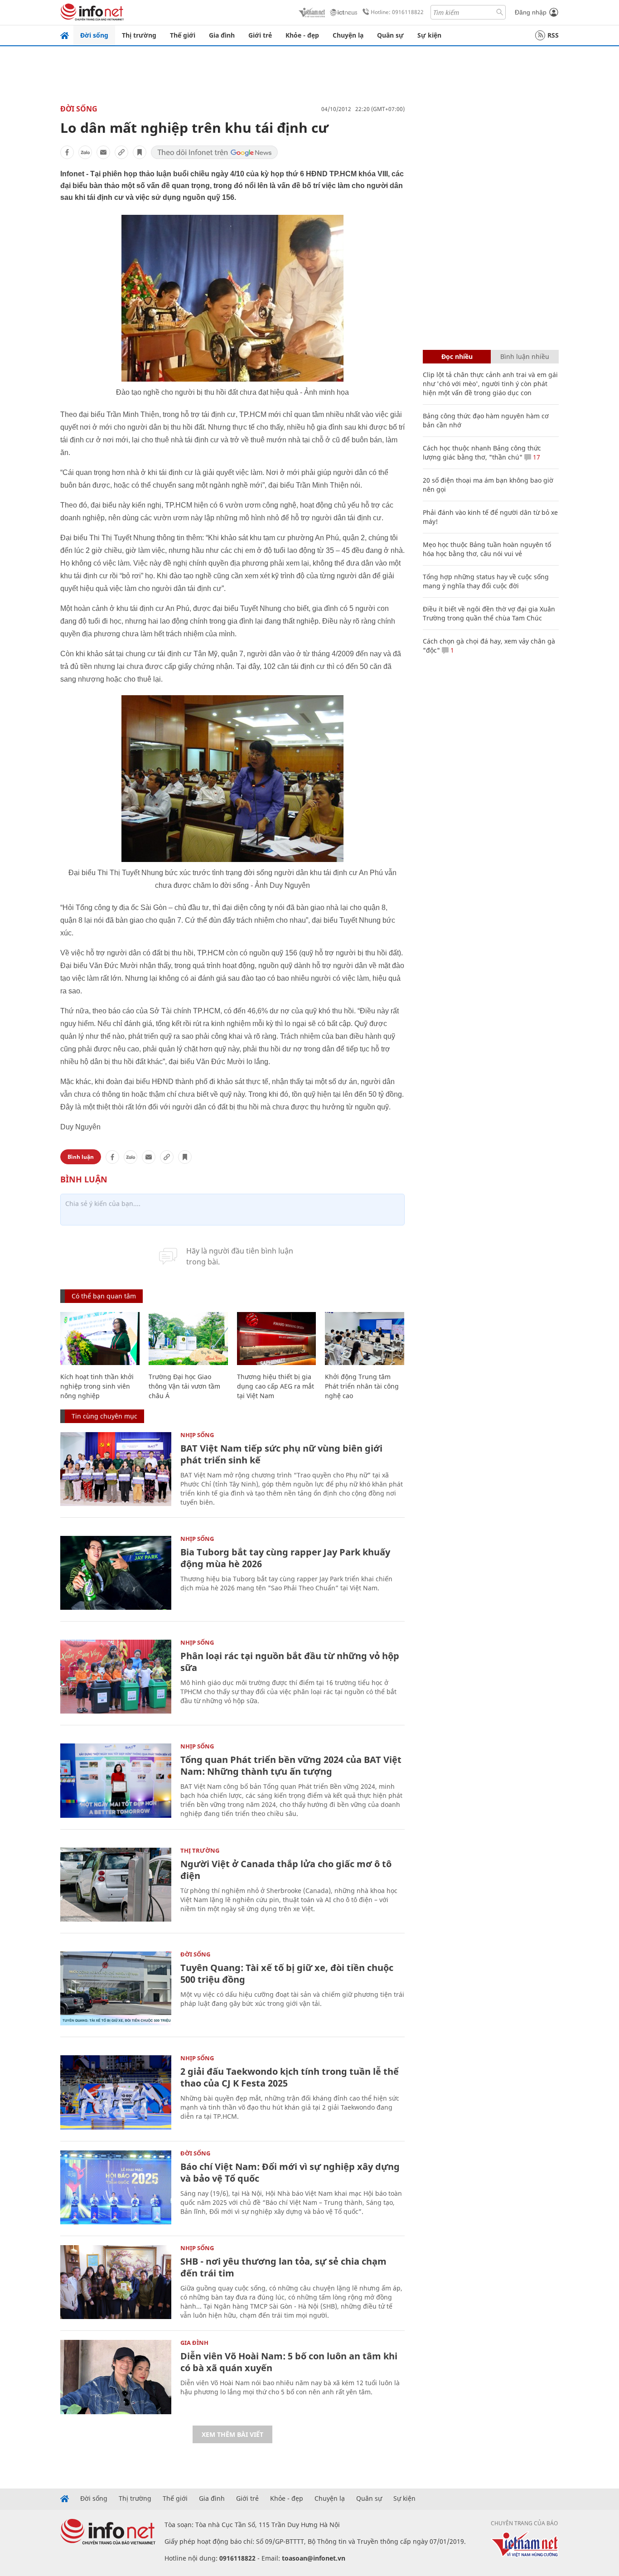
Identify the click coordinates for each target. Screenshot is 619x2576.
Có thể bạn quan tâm (104, 1296)
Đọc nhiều (457, 356)
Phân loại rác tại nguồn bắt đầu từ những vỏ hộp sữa (290, 1662)
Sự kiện (429, 35)
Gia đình (222, 35)
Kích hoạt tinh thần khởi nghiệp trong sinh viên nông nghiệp (97, 1386)
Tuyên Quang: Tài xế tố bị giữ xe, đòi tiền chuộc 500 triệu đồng (287, 1973)
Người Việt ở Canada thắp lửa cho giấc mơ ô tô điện (286, 1870)
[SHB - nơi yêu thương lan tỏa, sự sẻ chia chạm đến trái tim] (116, 2282)
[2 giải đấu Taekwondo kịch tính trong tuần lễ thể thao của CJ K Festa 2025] (116, 2092)
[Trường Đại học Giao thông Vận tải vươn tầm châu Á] (188, 1339)
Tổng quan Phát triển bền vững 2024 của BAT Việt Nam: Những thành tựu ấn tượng (291, 1765)
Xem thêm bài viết (232, 2434)
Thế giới (183, 35)
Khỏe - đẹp (302, 35)
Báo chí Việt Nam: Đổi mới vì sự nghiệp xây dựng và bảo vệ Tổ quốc (290, 2172)
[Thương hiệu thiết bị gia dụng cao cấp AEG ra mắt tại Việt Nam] (277, 1339)
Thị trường (139, 35)
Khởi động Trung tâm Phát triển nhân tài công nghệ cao (362, 1386)
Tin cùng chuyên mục (104, 1416)
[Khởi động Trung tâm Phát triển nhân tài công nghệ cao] (365, 1339)
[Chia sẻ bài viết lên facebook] (67, 152)
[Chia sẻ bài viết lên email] (103, 152)
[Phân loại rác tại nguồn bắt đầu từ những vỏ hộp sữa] (116, 1677)
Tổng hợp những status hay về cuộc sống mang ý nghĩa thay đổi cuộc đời (486, 581)
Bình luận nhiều (525, 356)
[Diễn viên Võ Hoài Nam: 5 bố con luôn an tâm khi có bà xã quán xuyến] (116, 2377)
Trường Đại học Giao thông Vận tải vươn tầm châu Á (184, 1386)
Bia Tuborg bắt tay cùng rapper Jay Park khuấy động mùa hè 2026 (285, 1558)
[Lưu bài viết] (140, 152)
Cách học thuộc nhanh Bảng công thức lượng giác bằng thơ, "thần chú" (482, 453)
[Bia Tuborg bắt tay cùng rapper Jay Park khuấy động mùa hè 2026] (116, 1573)
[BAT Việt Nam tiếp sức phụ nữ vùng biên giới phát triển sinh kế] (116, 1469)
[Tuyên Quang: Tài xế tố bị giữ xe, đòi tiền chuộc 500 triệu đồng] (116, 1988)
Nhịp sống (197, 1435)
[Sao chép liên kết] (121, 152)
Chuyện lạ (348, 35)
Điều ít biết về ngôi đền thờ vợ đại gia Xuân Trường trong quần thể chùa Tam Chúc (489, 613)
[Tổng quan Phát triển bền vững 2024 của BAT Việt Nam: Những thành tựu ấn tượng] (116, 1780)
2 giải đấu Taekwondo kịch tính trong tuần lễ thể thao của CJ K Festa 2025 (290, 2077)
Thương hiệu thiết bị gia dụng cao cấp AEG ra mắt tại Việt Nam (276, 1386)
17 (536, 457)
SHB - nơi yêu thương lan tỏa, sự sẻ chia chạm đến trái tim (283, 2267)
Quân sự (390, 35)
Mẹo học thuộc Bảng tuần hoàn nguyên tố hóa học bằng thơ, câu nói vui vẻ (487, 549)
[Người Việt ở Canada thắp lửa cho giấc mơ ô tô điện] (116, 1885)
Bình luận (81, 1157)
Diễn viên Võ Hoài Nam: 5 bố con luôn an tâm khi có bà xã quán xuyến (289, 2362)
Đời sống (94, 35)
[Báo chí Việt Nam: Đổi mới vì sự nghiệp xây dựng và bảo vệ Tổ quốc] (116, 2187)
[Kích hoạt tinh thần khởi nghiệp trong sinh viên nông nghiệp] (100, 1339)
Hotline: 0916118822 (397, 12)
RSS (553, 35)
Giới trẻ (260, 35)
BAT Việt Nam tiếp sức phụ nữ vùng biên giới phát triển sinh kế (281, 1454)
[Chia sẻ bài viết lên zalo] (85, 152)
